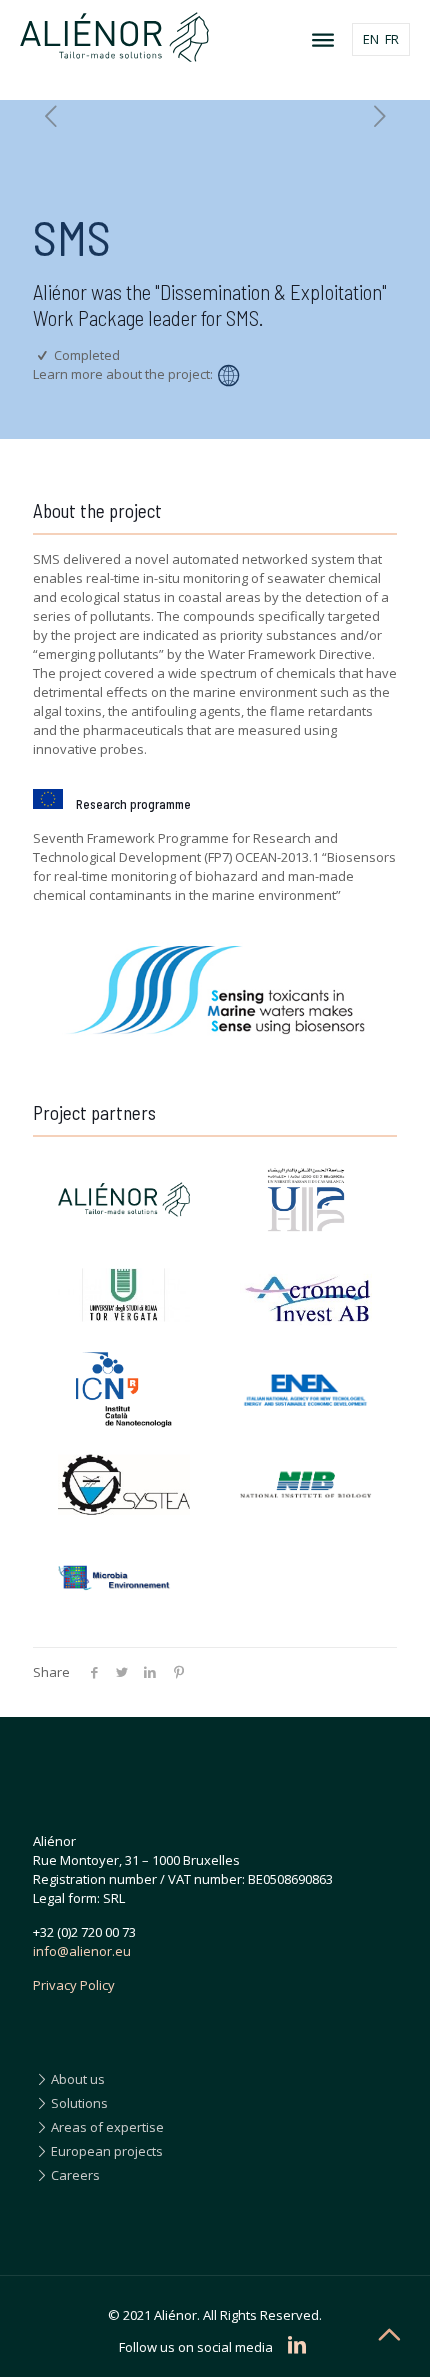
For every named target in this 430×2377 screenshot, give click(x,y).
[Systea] (124, 1484)
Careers (75, 2175)
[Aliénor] (215, 35)
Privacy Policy (74, 1985)
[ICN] (124, 1389)
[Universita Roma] (124, 1294)
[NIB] (306, 1484)
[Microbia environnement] (124, 1579)
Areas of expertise (107, 2127)
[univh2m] (306, 1199)
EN (371, 39)
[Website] (228, 375)
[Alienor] (124, 1199)
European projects (107, 2151)
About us (78, 2079)
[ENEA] (306, 1389)
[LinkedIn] (297, 2344)
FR (392, 39)
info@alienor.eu (82, 1951)
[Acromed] (306, 1294)
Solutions (79, 2103)
